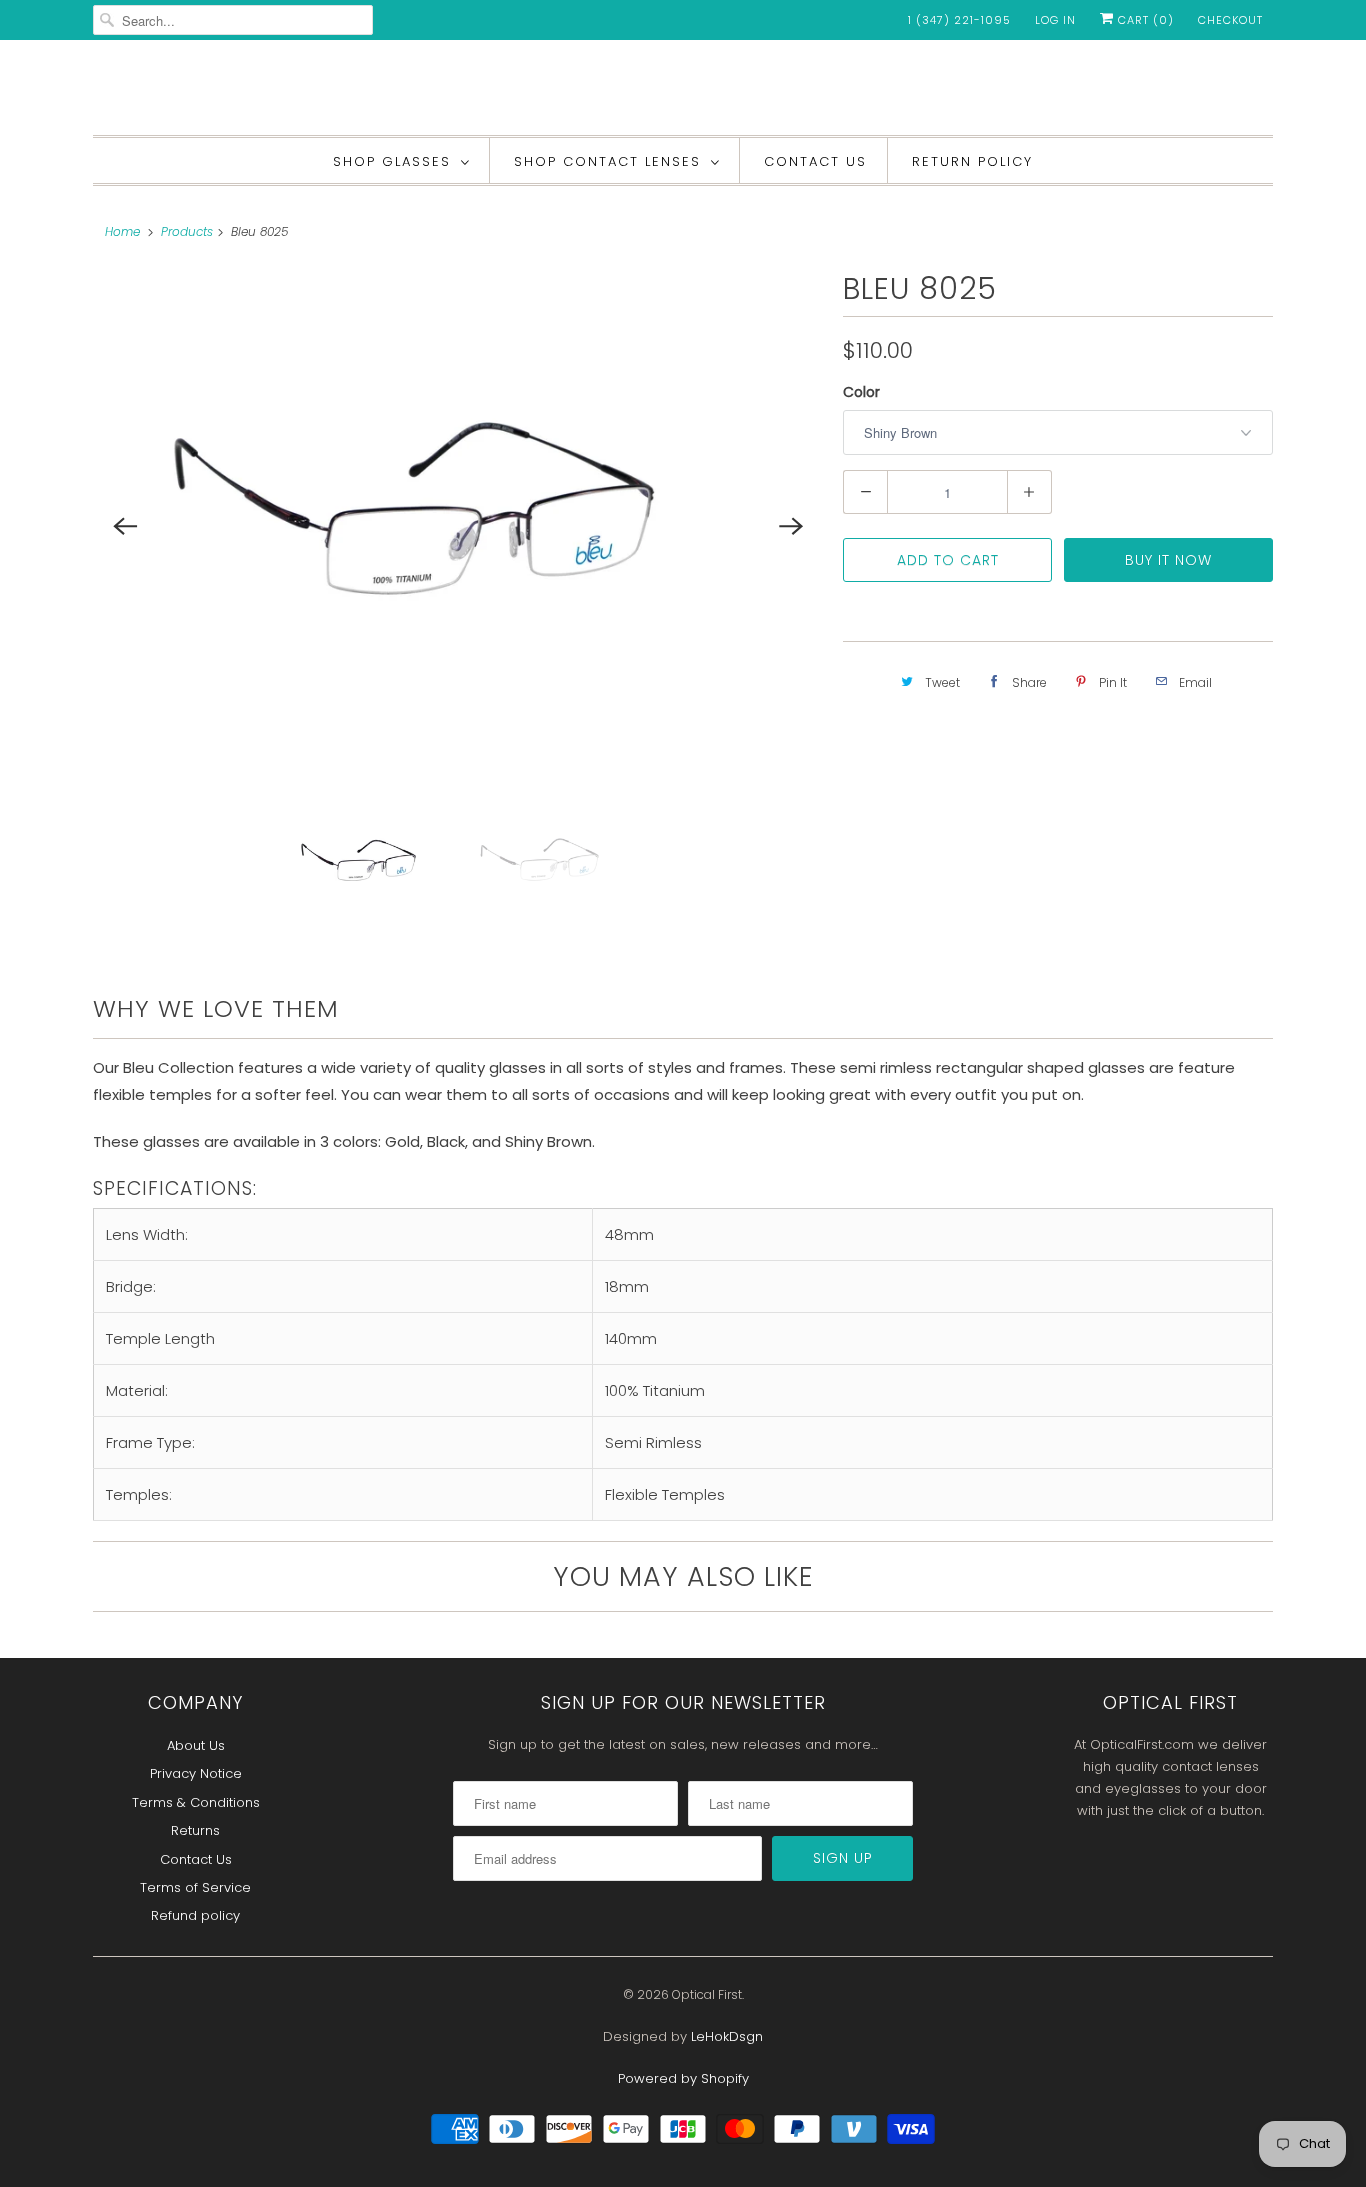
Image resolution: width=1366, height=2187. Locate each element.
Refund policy (195, 1915)
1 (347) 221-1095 (959, 20)
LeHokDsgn (727, 2036)
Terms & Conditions (196, 1802)
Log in (1055, 20)
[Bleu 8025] (458, 526)
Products (187, 231)
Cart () (1144, 20)
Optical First (707, 1994)
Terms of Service (195, 1887)
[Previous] (125, 526)
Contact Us (815, 161)
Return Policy (972, 161)
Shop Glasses (392, 161)
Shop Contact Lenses (607, 161)
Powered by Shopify (683, 2078)
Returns (195, 1830)
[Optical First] (683, 92)
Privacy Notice (196, 1773)
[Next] (791, 526)
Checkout (1230, 20)
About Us (196, 1745)
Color (861, 392)
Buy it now (1168, 560)
